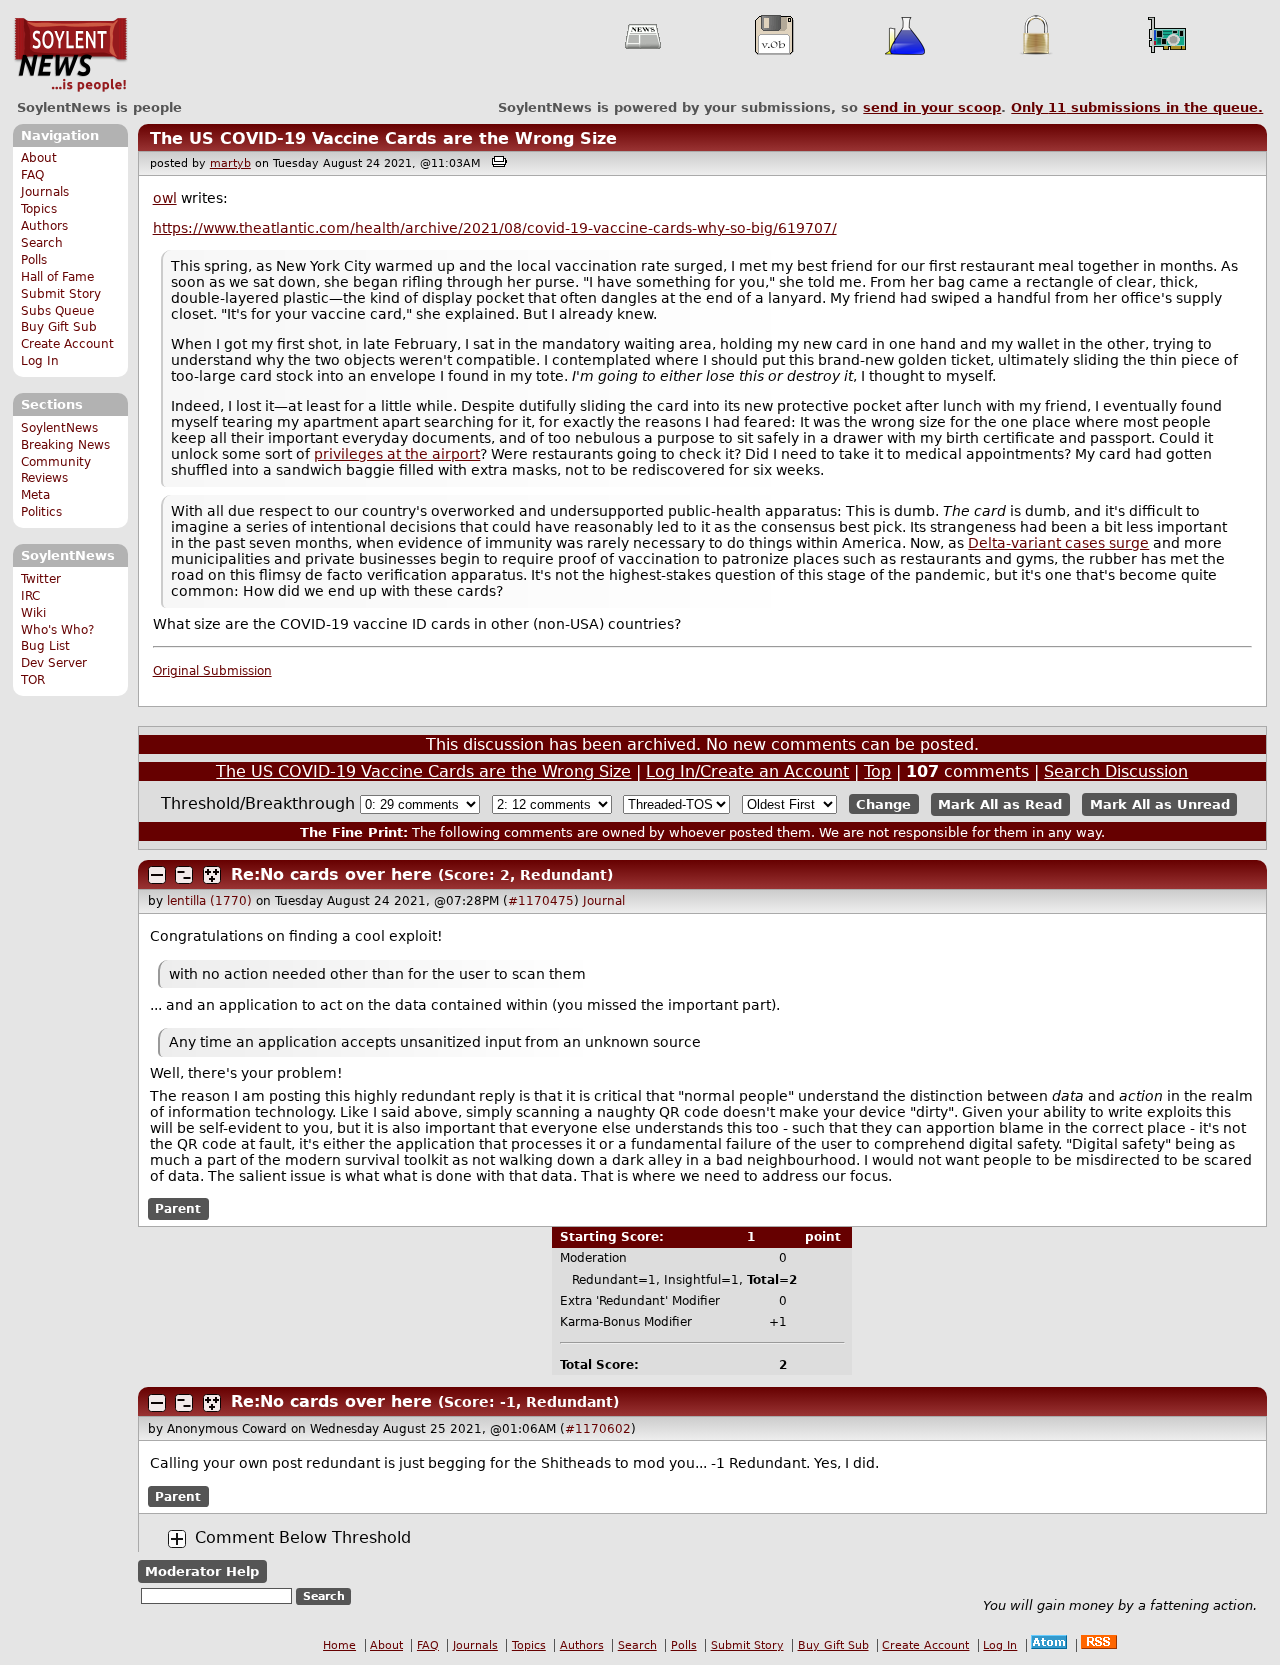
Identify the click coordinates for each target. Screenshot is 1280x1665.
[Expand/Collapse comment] (157, 875)
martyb (230, 163)
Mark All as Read (1000, 804)
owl (165, 198)
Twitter (41, 579)
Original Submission (212, 671)
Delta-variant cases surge (1058, 543)
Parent (178, 1209)
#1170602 (598, 1429)
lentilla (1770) (209, 901)
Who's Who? (57, 630)
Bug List (45, 646)
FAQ (32, 175)
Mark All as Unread (1160, 804)
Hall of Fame (57, 277)
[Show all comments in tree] (212, 875)
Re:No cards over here (331, 874)
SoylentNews (70, 55)
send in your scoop (932, 107)
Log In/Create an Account (747, 771)
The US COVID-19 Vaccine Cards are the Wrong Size (383, 138)
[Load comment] (177, 1539)
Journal (604, 901)
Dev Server (54, 663)
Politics (41, 512)
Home (339, 1645)
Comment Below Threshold (303, 1537)
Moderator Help (202, 1571)
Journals (45, 192)
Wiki (33, 613)
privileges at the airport (397, 454)
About (39, 158)
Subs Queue (57, 311)
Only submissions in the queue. (1137, 107)
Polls (34, 260)
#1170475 (541, 901)
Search (42, 243)
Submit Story (61, 294)
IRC (30, 596)
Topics (39, 209)
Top (877, 771)
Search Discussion (1116, 771)
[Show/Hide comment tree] (184, 875)
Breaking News (65, 445)
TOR (33, 680)
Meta (35, 495)
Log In (40, 361)
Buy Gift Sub (59, 327)
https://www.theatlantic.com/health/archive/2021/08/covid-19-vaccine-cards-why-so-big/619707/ (495, 228)
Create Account (67, 344)
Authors (44, 226)
